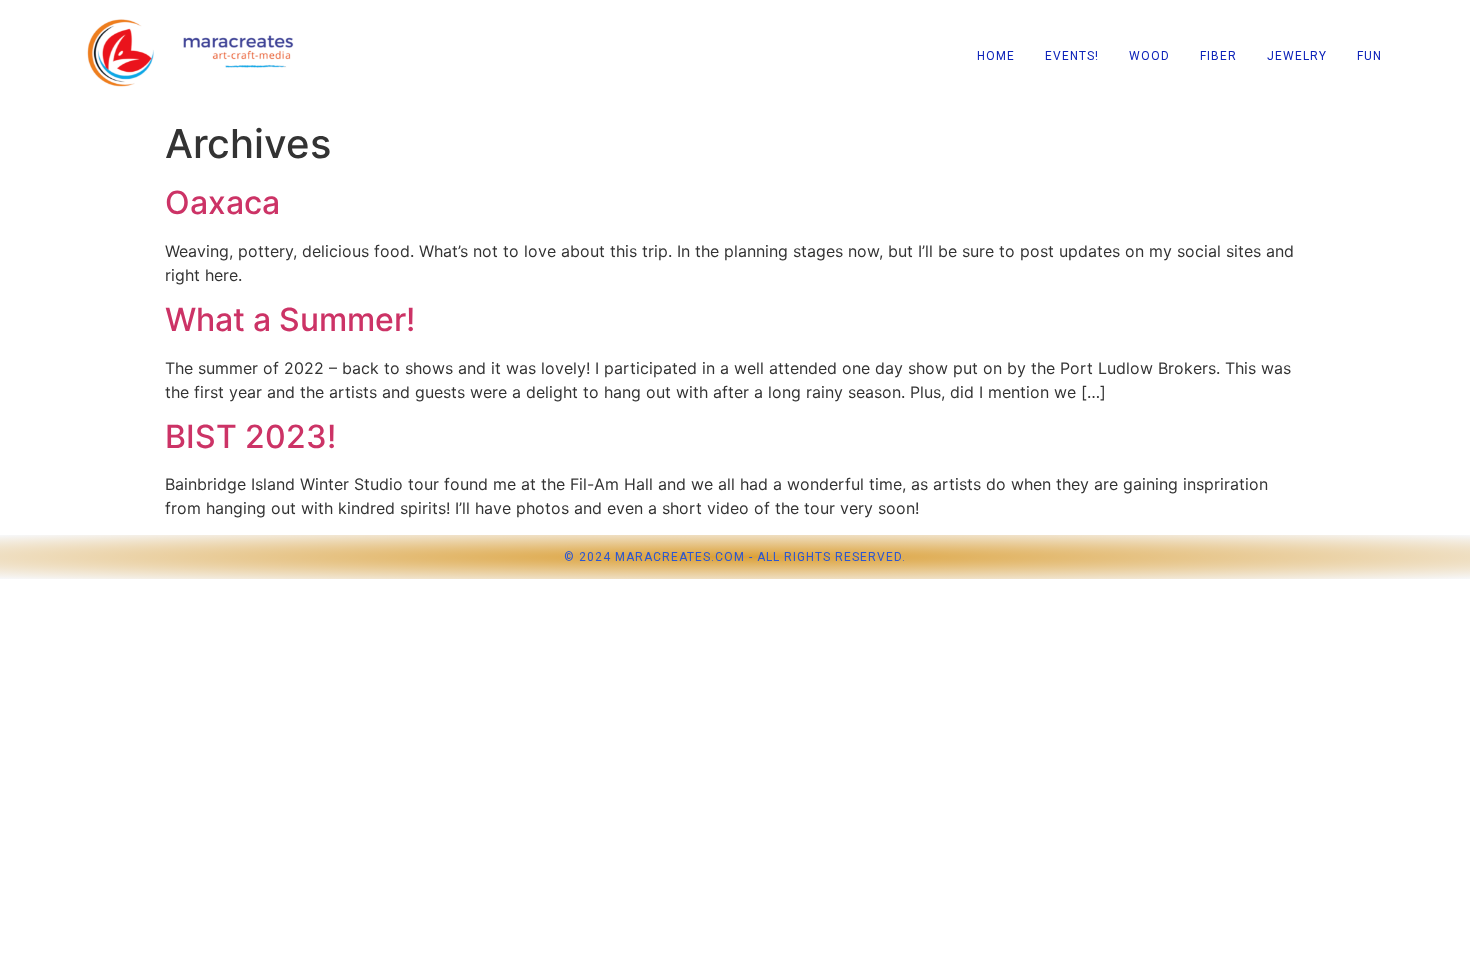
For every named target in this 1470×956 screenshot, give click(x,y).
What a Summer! (290, 319)
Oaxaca (222, 202)
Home (996, 56)
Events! (1072, 56)
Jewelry (1297, 56)
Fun (1369, 56)
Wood (1149, 56)
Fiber (1218, 56)
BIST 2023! (250, 436)
